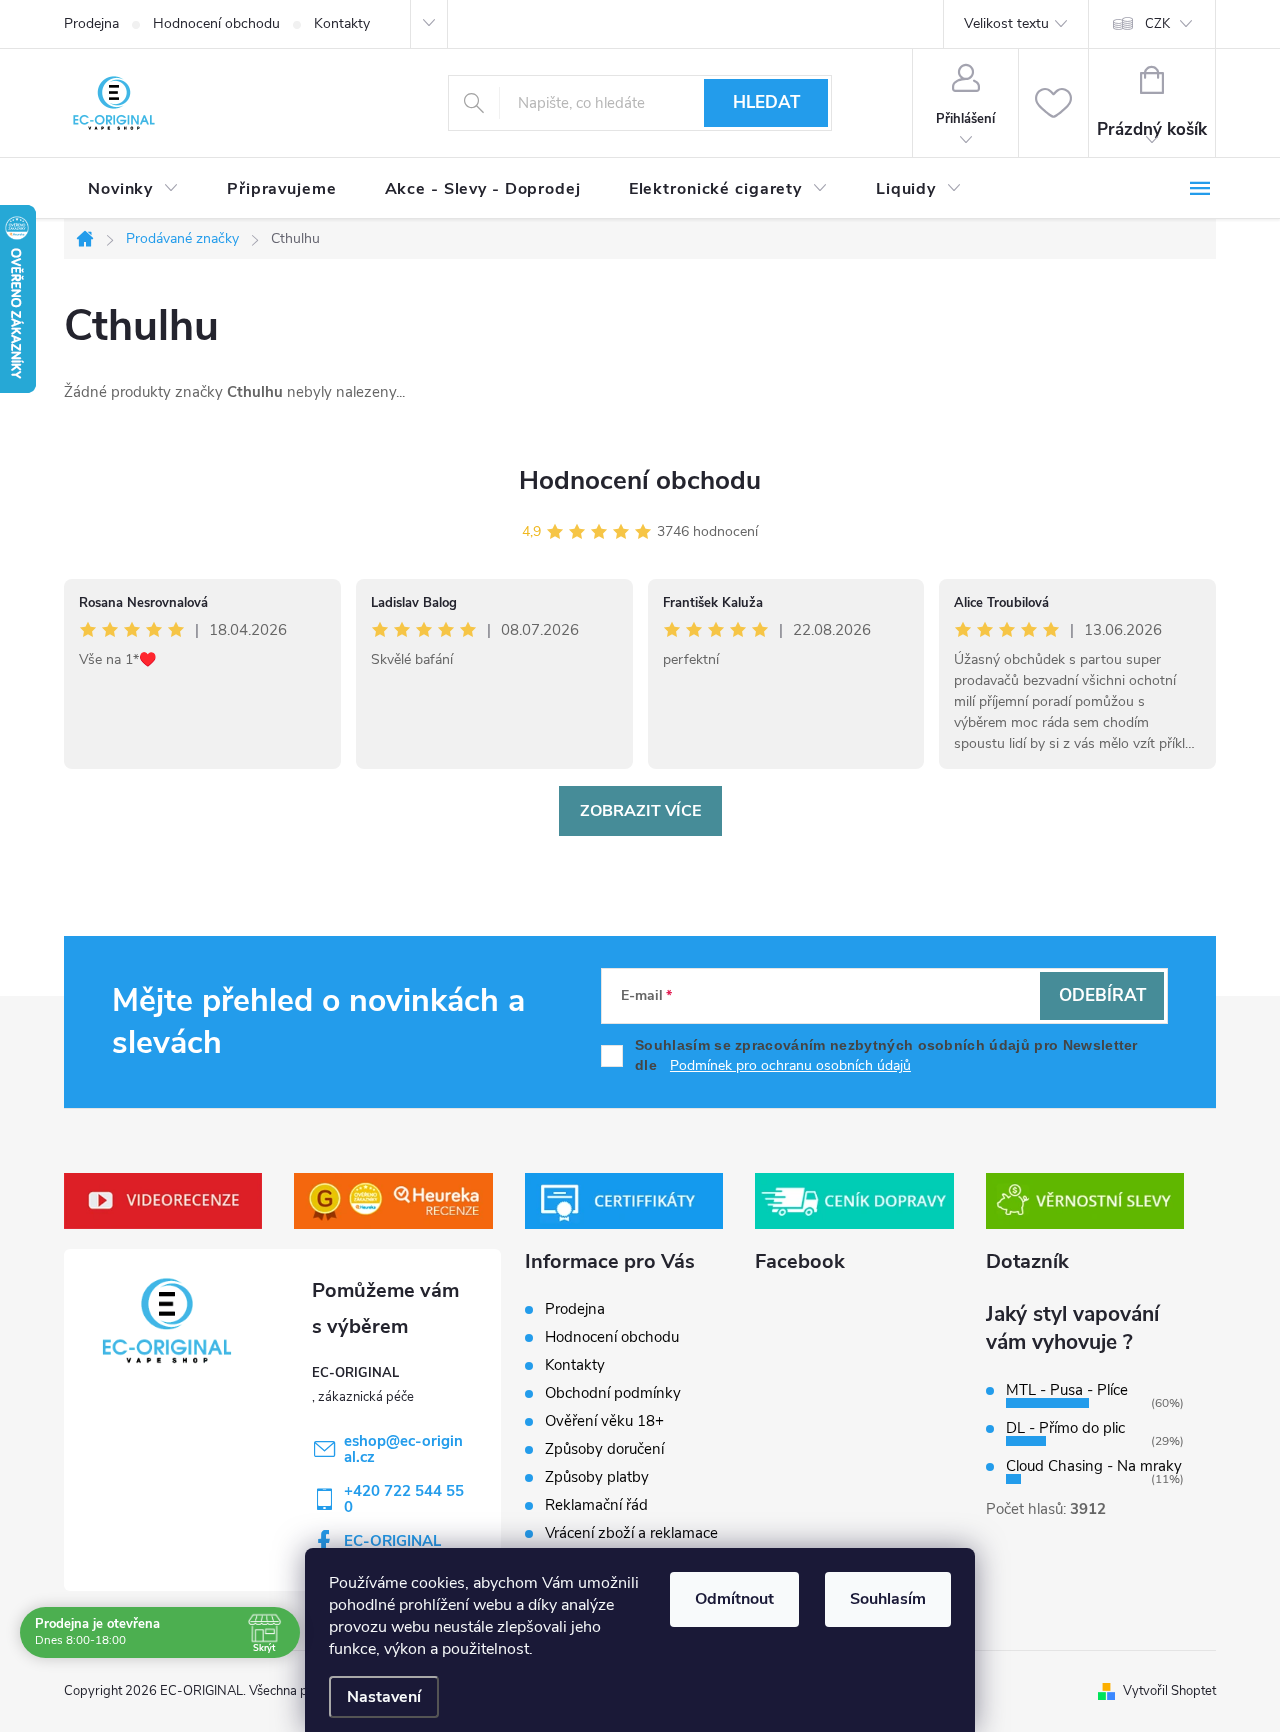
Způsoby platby (597, 1477)
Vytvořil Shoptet (1169, 1691)
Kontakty (342, 23)
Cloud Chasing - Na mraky (1094, 1466)
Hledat (766, 102)
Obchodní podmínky (613, 1393)
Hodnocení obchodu (216, 23)
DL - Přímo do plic (1065, 1428)
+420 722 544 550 (404, 1499)
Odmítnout (734, 1599)
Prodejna (91, 23)
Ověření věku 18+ (604, 1421)
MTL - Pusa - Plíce (1067, 1390)
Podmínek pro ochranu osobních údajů (790, 1065)
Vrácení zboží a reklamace (631, 1533)
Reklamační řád (596, 1505)
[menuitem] (133, 189)
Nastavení (384, 1697)
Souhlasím (888, 1599)
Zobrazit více (640, 811)
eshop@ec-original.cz (403, 1449)
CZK (1157, 24)
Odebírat (1102, 995)
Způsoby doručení (604, 1449)
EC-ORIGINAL (392, 1541)
